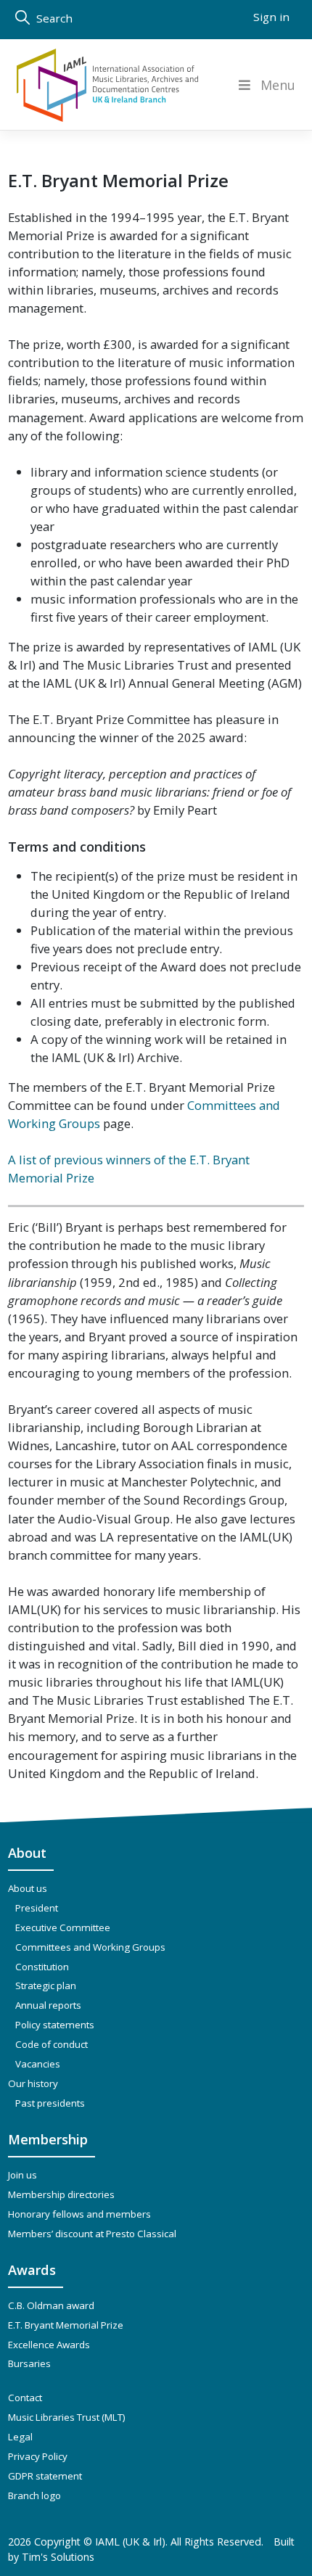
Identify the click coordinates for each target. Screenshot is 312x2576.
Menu (278, 85)
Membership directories (61, 2194)
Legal (20, 2437)
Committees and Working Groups (90, 1947)
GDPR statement (45, 2476)
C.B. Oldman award (51, 2305)
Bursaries (29, 2363)
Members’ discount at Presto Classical (92, 2234)
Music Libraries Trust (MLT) (67, 2417)
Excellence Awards (49, 2345)
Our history (33, 2083)
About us (28, 1888)
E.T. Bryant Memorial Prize (66, 2325)
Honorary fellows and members (79, 2214)
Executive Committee (63, 1927)
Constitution (42, 1967)
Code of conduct (52, 2044)
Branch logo (34, 2495)
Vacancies (38, 2064)
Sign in (271, 17)
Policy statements (55, 2025)
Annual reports (48, 2005)
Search (53, 18)
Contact (25, 2398)
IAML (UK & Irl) (130, 2542)
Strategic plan (46, 1986)
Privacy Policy (38, 2456)
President (37, 1908)
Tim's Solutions (58, 2557)
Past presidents (50, 2103)
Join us (22, 2175)
